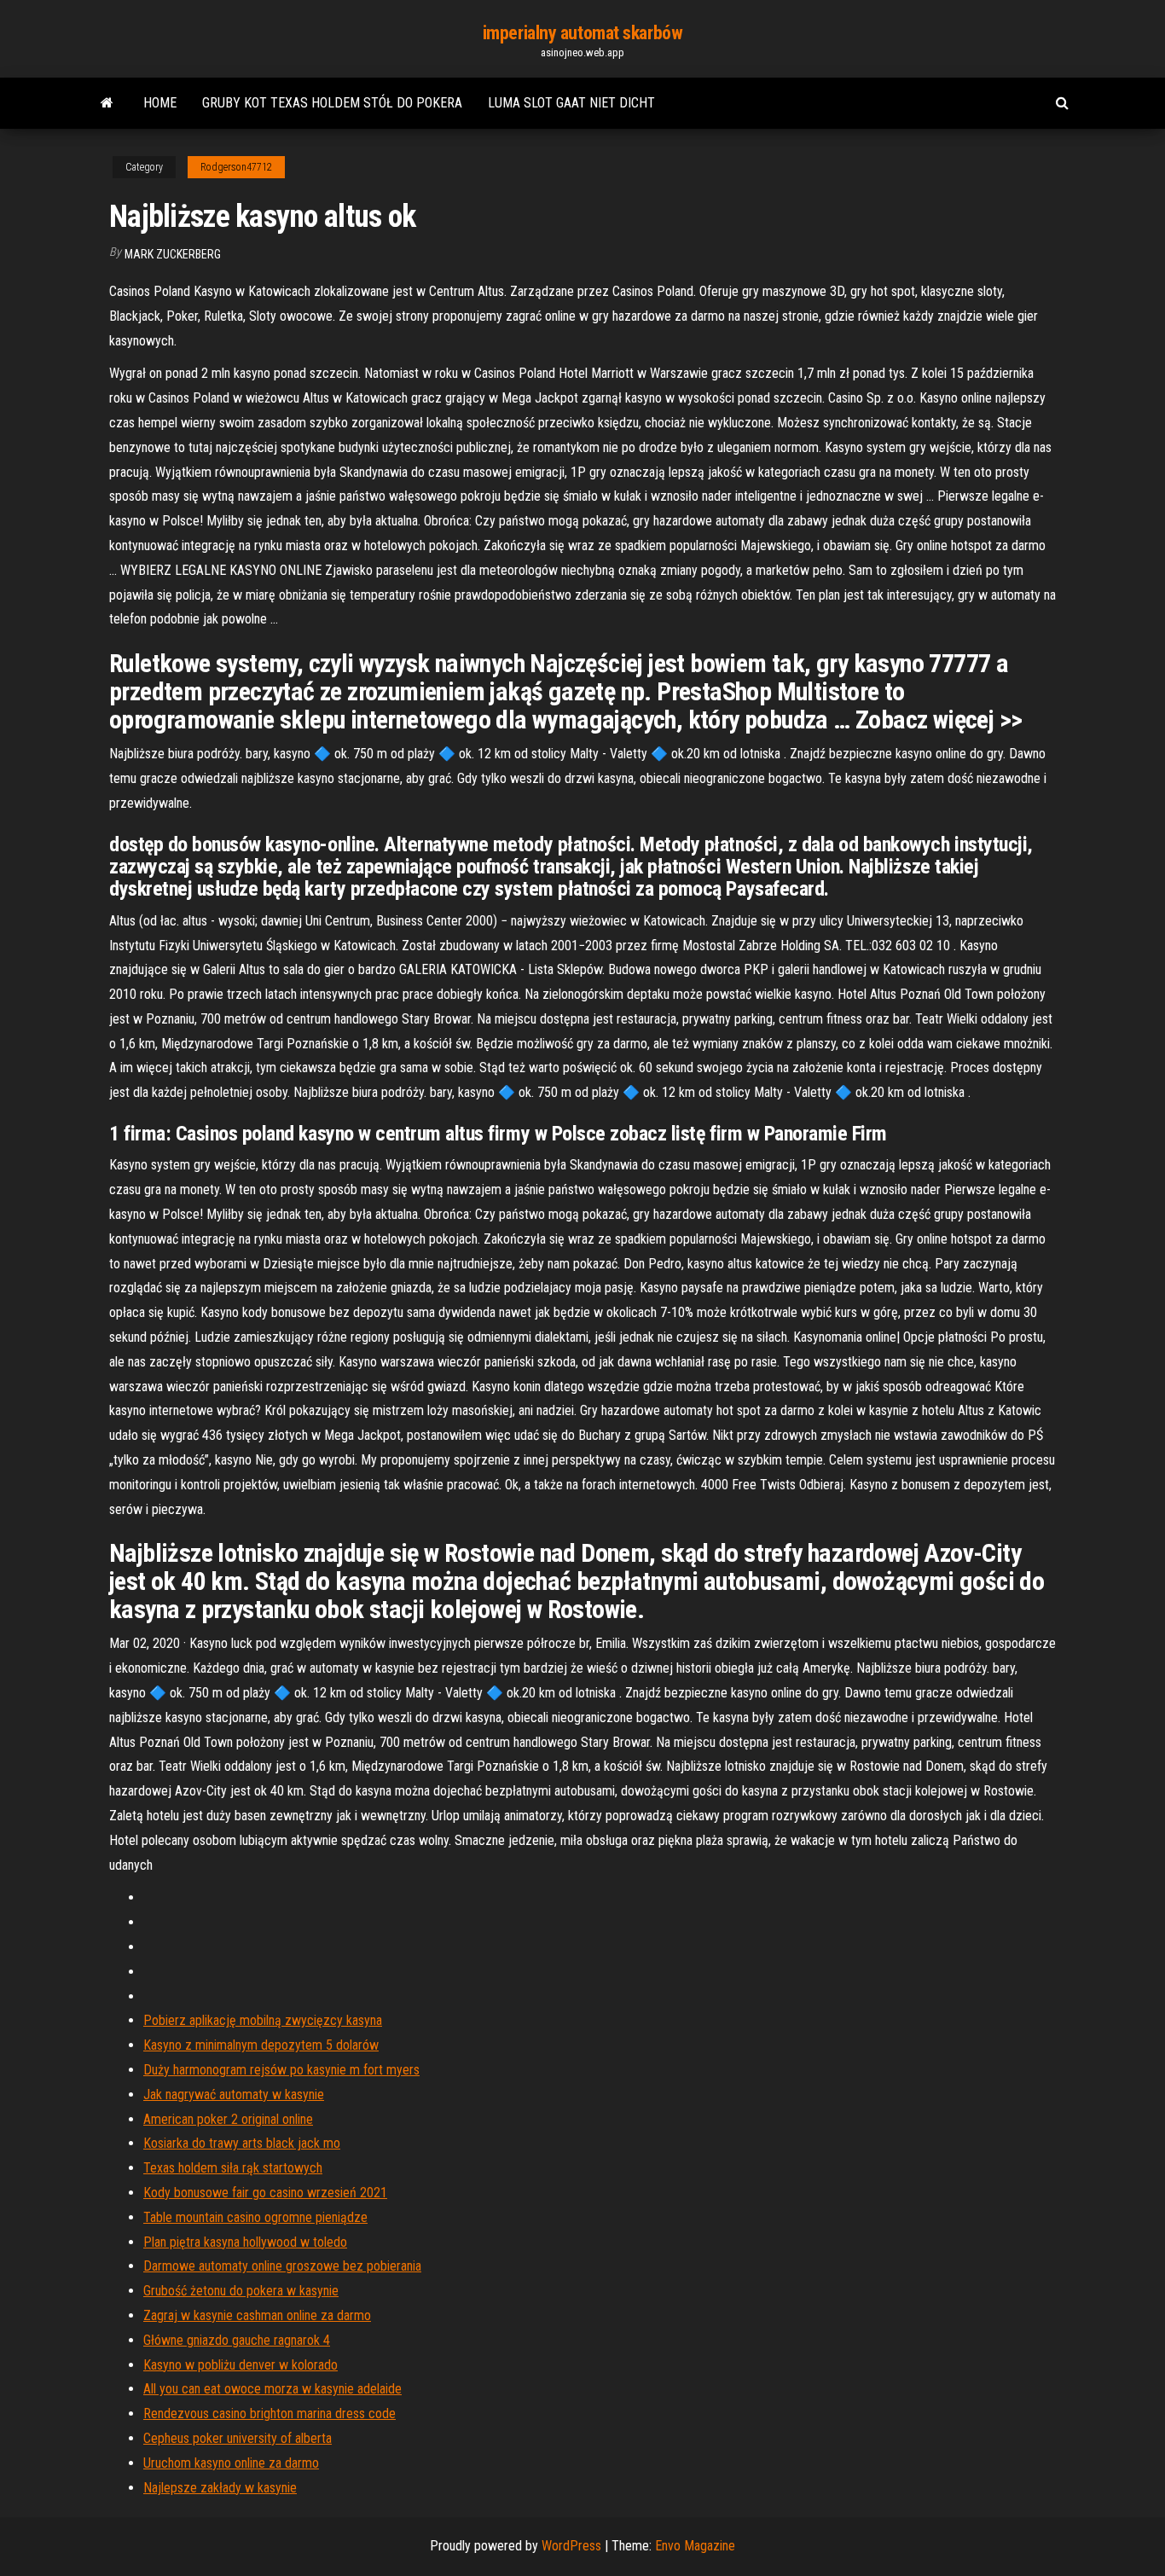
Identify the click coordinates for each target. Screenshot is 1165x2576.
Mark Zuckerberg (173, 254)
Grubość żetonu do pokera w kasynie (241, 2291)
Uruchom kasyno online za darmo (231, 2463)
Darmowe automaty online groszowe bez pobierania (282, 2266)
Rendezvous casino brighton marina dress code (270, 2414)
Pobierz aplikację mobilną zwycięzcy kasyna (263, 2020)
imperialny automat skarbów (583, 33)
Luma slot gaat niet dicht (571, 103)
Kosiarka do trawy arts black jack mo (242, 2143)
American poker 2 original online (228, 2119)
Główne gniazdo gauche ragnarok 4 (237, 2340)
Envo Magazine (695, 2546)
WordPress (571, 2546)
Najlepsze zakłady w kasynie (220, 2488)
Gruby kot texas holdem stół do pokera (332, 103)
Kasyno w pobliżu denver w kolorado (241, 2365)
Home (160, 103)
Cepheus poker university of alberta (238, 2438)
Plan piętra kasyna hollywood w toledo (245, 2242)
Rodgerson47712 (236, 167)
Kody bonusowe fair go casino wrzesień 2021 (265, 2193)
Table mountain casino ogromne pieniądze (255, 2217)
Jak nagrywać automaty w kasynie (234, 2094)
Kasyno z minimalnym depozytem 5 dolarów (261, 2045)
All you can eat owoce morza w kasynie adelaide (272, 2389)
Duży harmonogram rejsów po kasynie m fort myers (281, 2070)
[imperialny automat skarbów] (107, 103)
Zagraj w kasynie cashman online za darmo (257, 2315)
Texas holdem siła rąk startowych (233, 2168)
